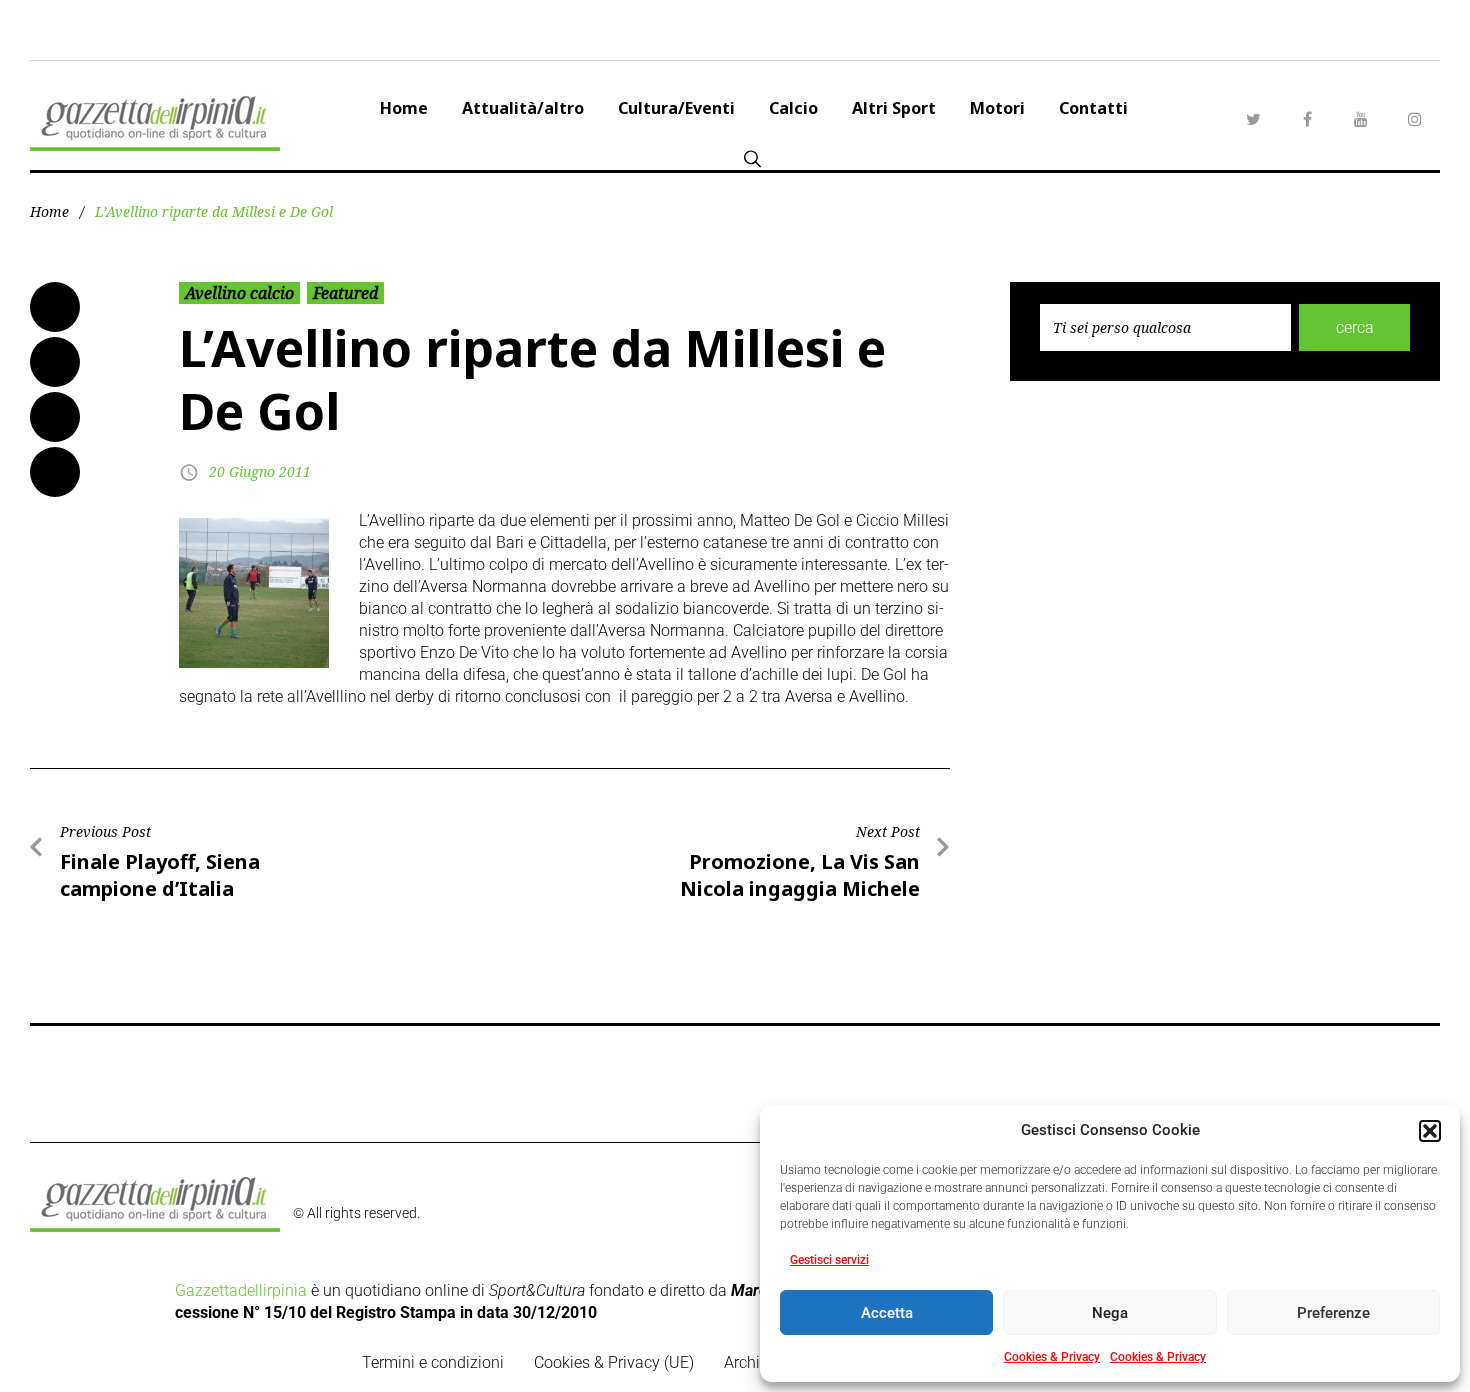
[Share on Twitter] (55, 362)
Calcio (793, 108)
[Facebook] (1307, 119)
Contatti (1093, 108)
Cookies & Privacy (1052, 1357)
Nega (1110, 1313)
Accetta (887, 1313)
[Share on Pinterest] (55, 472)
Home (404, 108)
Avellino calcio (239, 293)
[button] (1430, 1131)
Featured (345, 293)
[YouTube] (1361, 119)
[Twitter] (1253, 119)
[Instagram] (1415, 119)
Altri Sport (894, 108)
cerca (1355, 327)
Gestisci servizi (829, 1260)
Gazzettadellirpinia (241, 1290)
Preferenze (1333, 1313)
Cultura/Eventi (676, 108)
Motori (997, 108)
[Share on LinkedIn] (55, 417)
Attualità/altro (523, 108)
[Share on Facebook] (55, 307)
